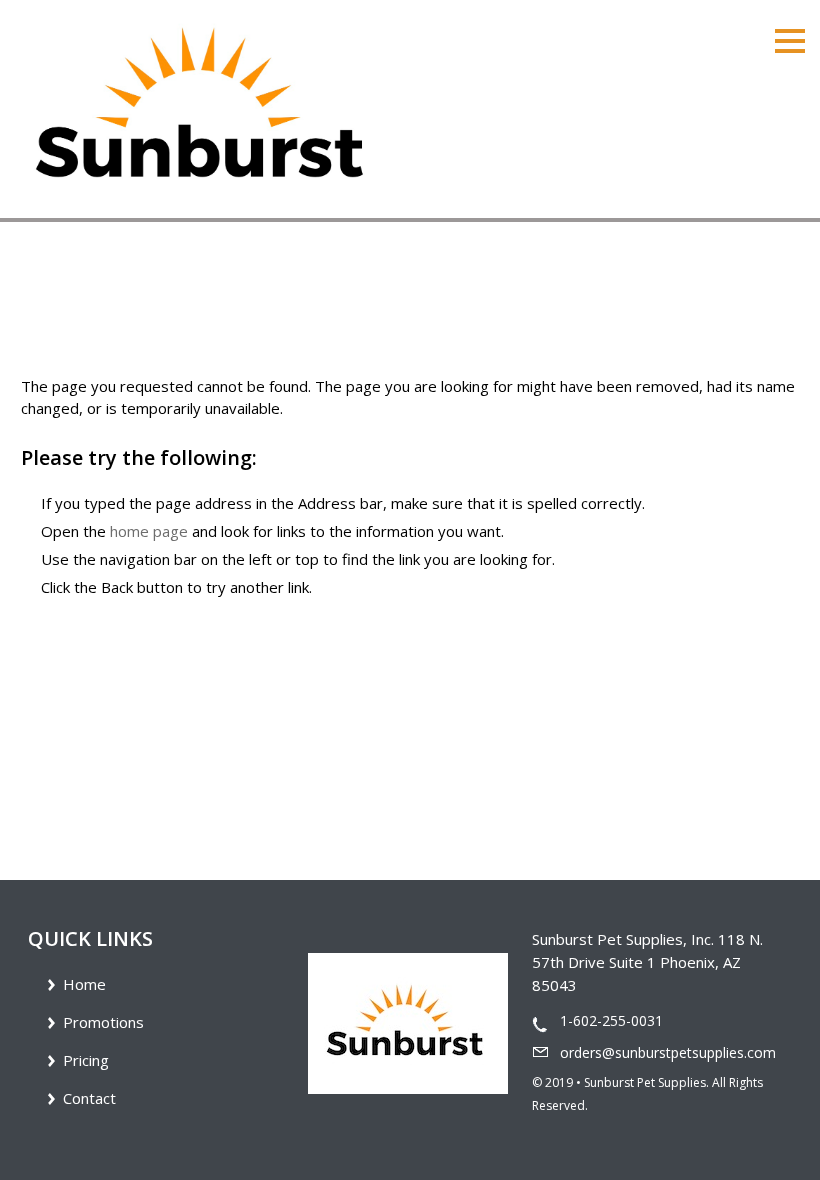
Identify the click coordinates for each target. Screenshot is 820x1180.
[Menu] (790, 39)
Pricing (86, 1060)
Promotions (103, 1022)
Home (84, 984)
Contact (89, 1098)
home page (149, 531)
